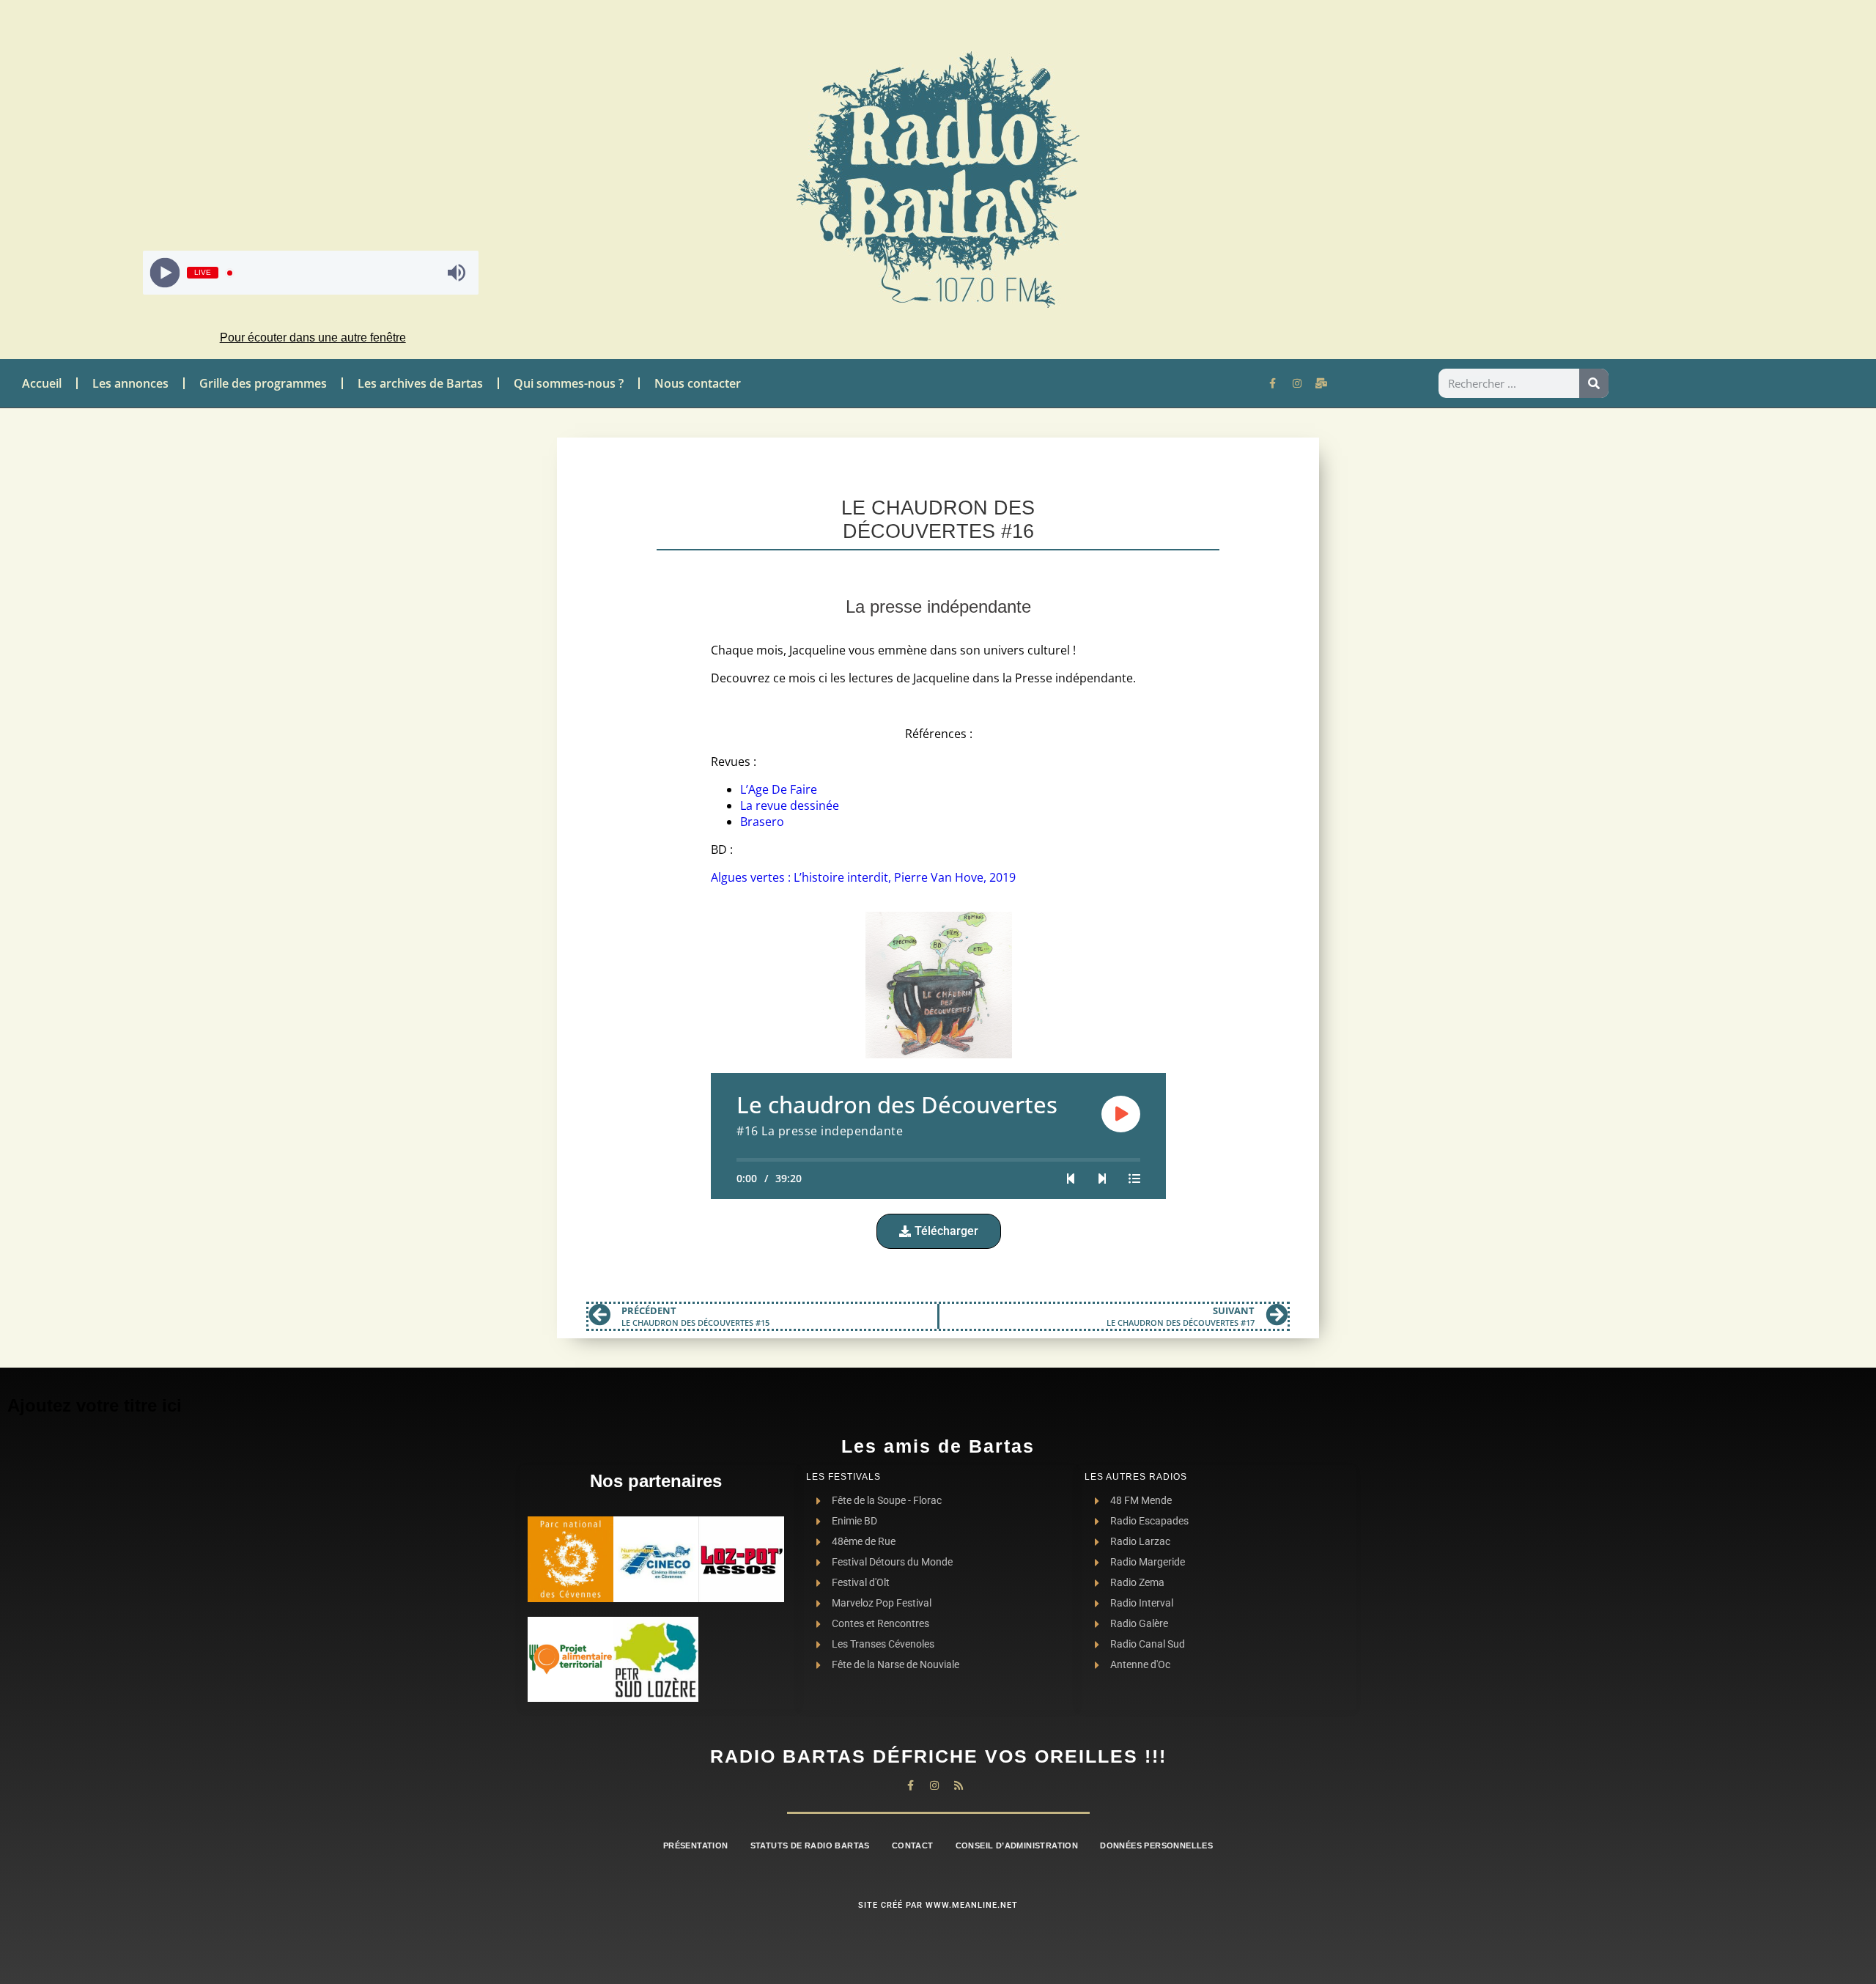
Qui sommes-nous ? (569, 383)
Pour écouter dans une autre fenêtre (313, 338)
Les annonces (130, 383)
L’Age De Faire (779, 789)
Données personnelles (1156, 1845)
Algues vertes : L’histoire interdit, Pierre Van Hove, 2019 (863, 877)
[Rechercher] (1594, 383)
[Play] (165, 273)
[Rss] (959, 1785)
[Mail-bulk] (1321, 383)
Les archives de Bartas (420, 383)
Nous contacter (698, 383)
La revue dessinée (790, 805)
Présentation (696, 1845)
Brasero (762, 822)
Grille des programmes (263, 383)
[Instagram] (1297, 383)
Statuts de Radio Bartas (810, 1845)
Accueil (42, 383)
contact (913, 1845)
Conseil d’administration (1017, 1845)
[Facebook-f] (1273, 383)
